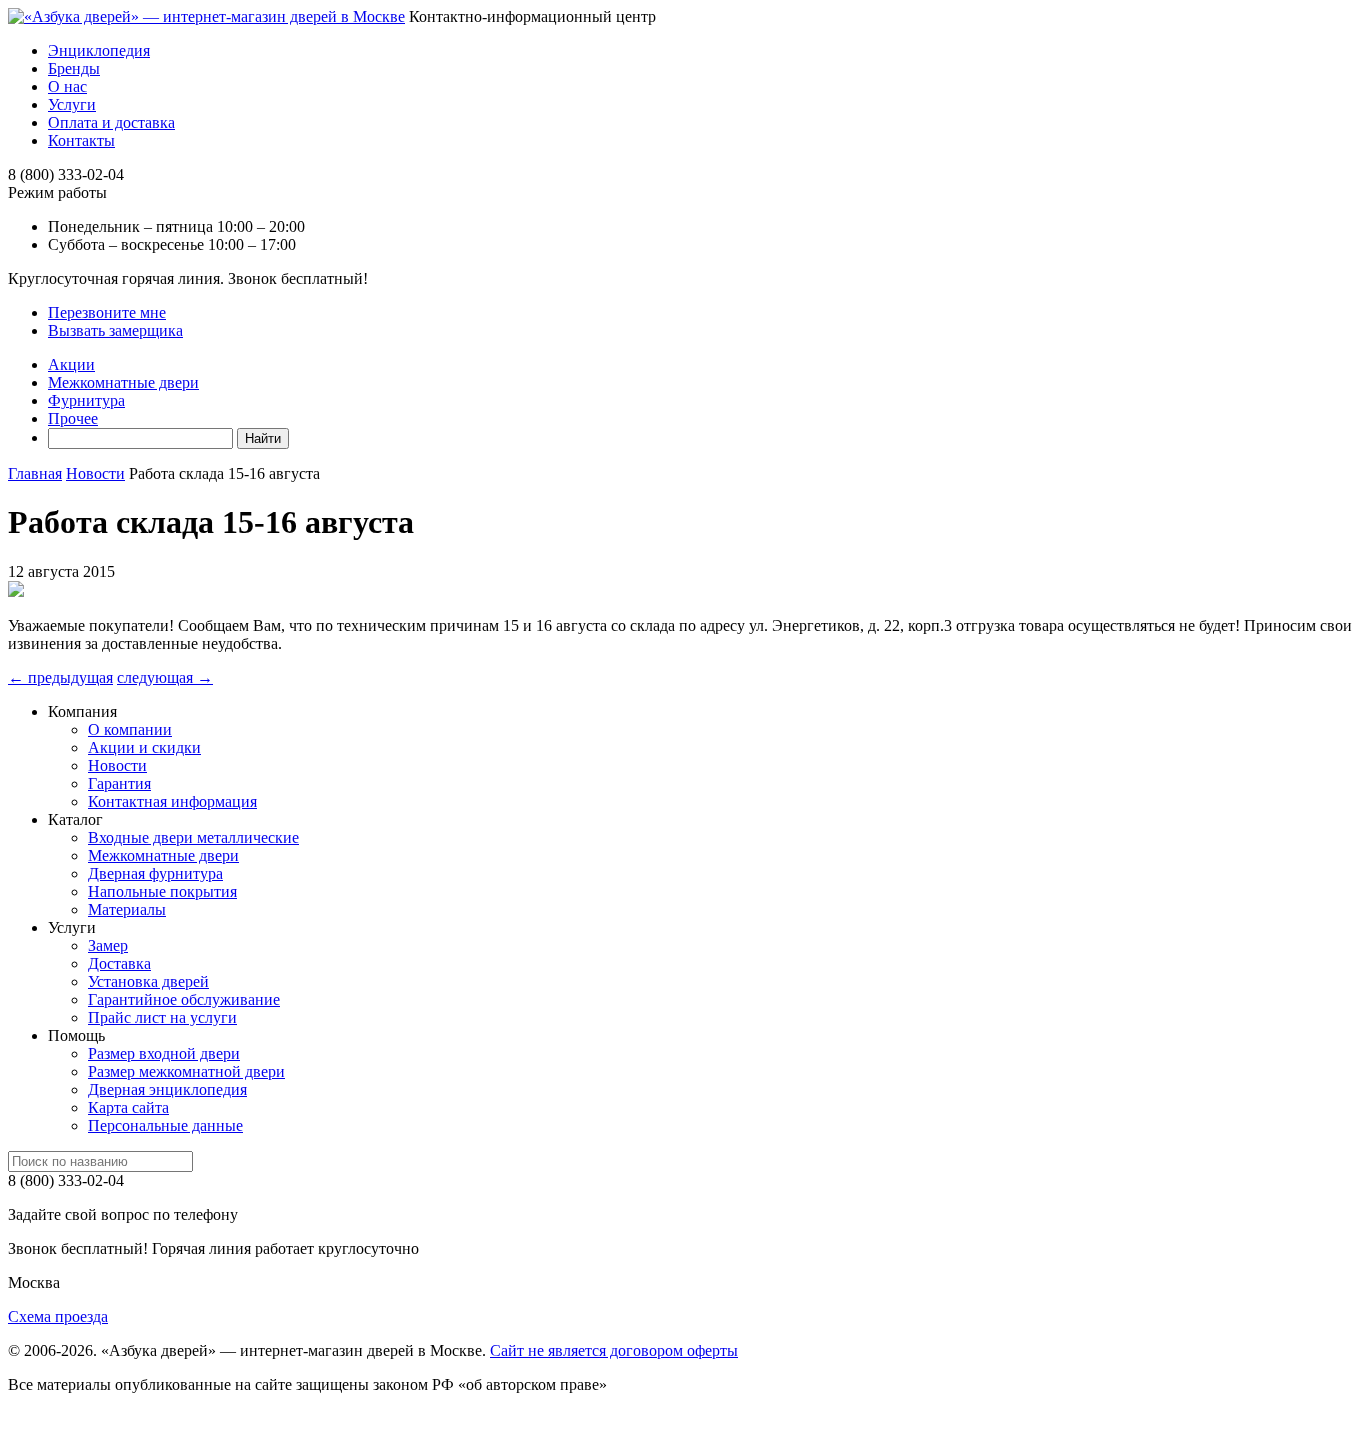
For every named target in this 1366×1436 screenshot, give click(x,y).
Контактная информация (172, 801)
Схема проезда (58, 1316)
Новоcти (95, 473)
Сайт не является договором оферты (614, 1350)
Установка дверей (148, 981)
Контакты (81, 140)
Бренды (74, 68)
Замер (108, 945)
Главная (35, 473)
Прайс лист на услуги (162, 1017)
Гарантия (119, 783)
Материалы (127, 909)
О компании (130, 729)
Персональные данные (165, 1125)
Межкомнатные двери (123, 382)
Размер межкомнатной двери (186, 1071)
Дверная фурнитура (155, 873)
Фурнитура (86, 400)
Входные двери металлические (193, 837)
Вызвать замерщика (115, 330)
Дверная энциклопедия (167, 1089)
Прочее (73, 418)
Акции (71, 364)
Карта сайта (128, 1107)
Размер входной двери (164, 1053)
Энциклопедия (99, 50)
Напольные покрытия (162, 891)
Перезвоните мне (107, 312)
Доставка (119, 963)
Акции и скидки (144, 747)
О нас (67, 86)
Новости (117, 765)
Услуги (72, 104)
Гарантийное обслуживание (184, 999)
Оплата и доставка (111, 122)
